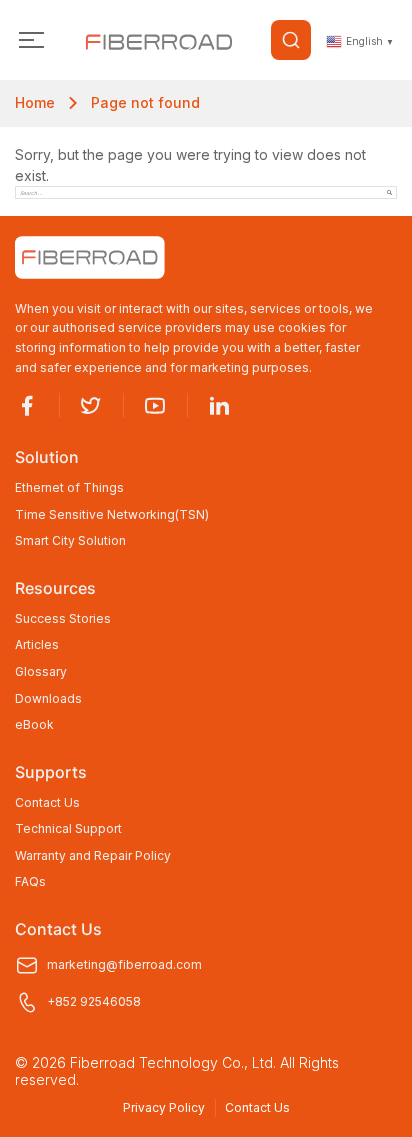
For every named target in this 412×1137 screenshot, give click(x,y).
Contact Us (47, 803)
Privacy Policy (164, 1107)
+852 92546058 (94, 1001)
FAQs (30, 882)
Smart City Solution (70, 541)
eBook (34, 725)
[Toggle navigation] (31, 40)
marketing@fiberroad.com (124, 964)
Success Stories (63, 619)
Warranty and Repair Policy (93, 856)
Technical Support (68, 829)
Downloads (48, 699)
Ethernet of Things (69, 488)
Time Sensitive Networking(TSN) (112, 515)
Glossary (41, 672)
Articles (37, 645)
